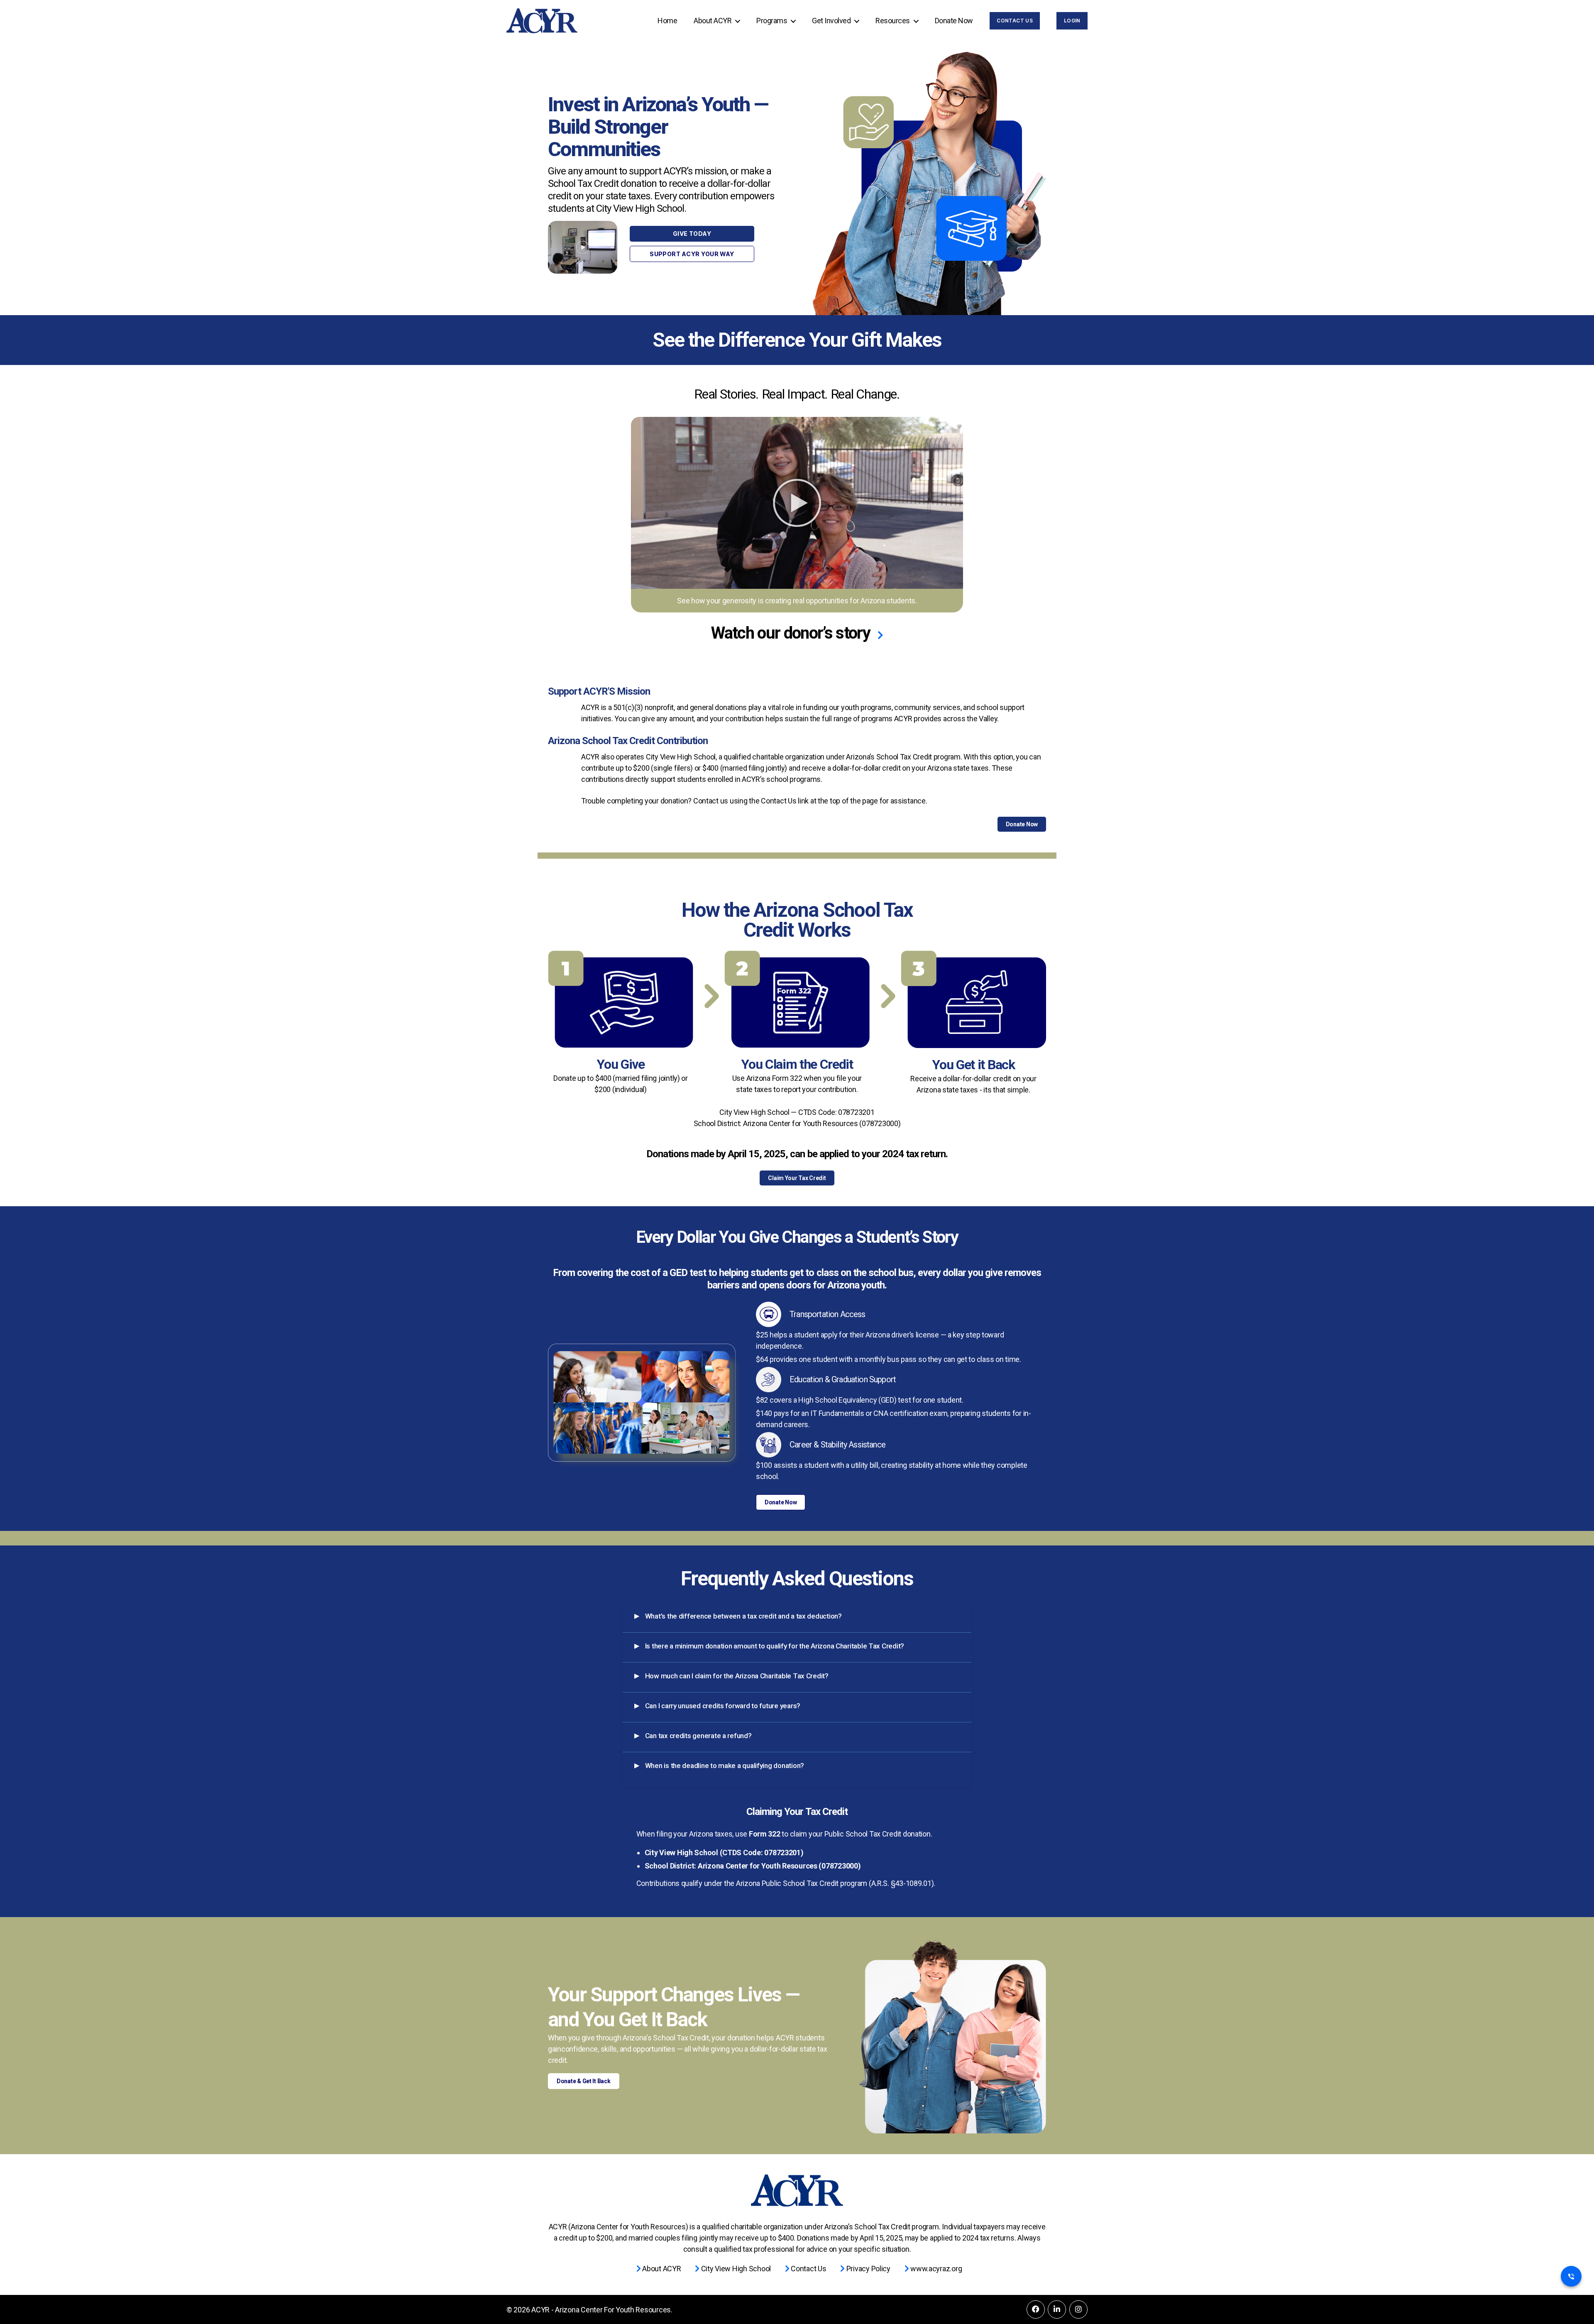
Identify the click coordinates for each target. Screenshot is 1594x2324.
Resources (893, 21)
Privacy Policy (868, 2269)
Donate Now (954, 21)
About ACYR (713, 21)
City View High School (735, 2269)
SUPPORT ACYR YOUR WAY (692, 254)
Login (1072, 21)
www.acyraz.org (935, 2269)
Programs (772, 21)
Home (667, 21)
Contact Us (1015, 21)
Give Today (692, 234)
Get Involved (831, 21)
